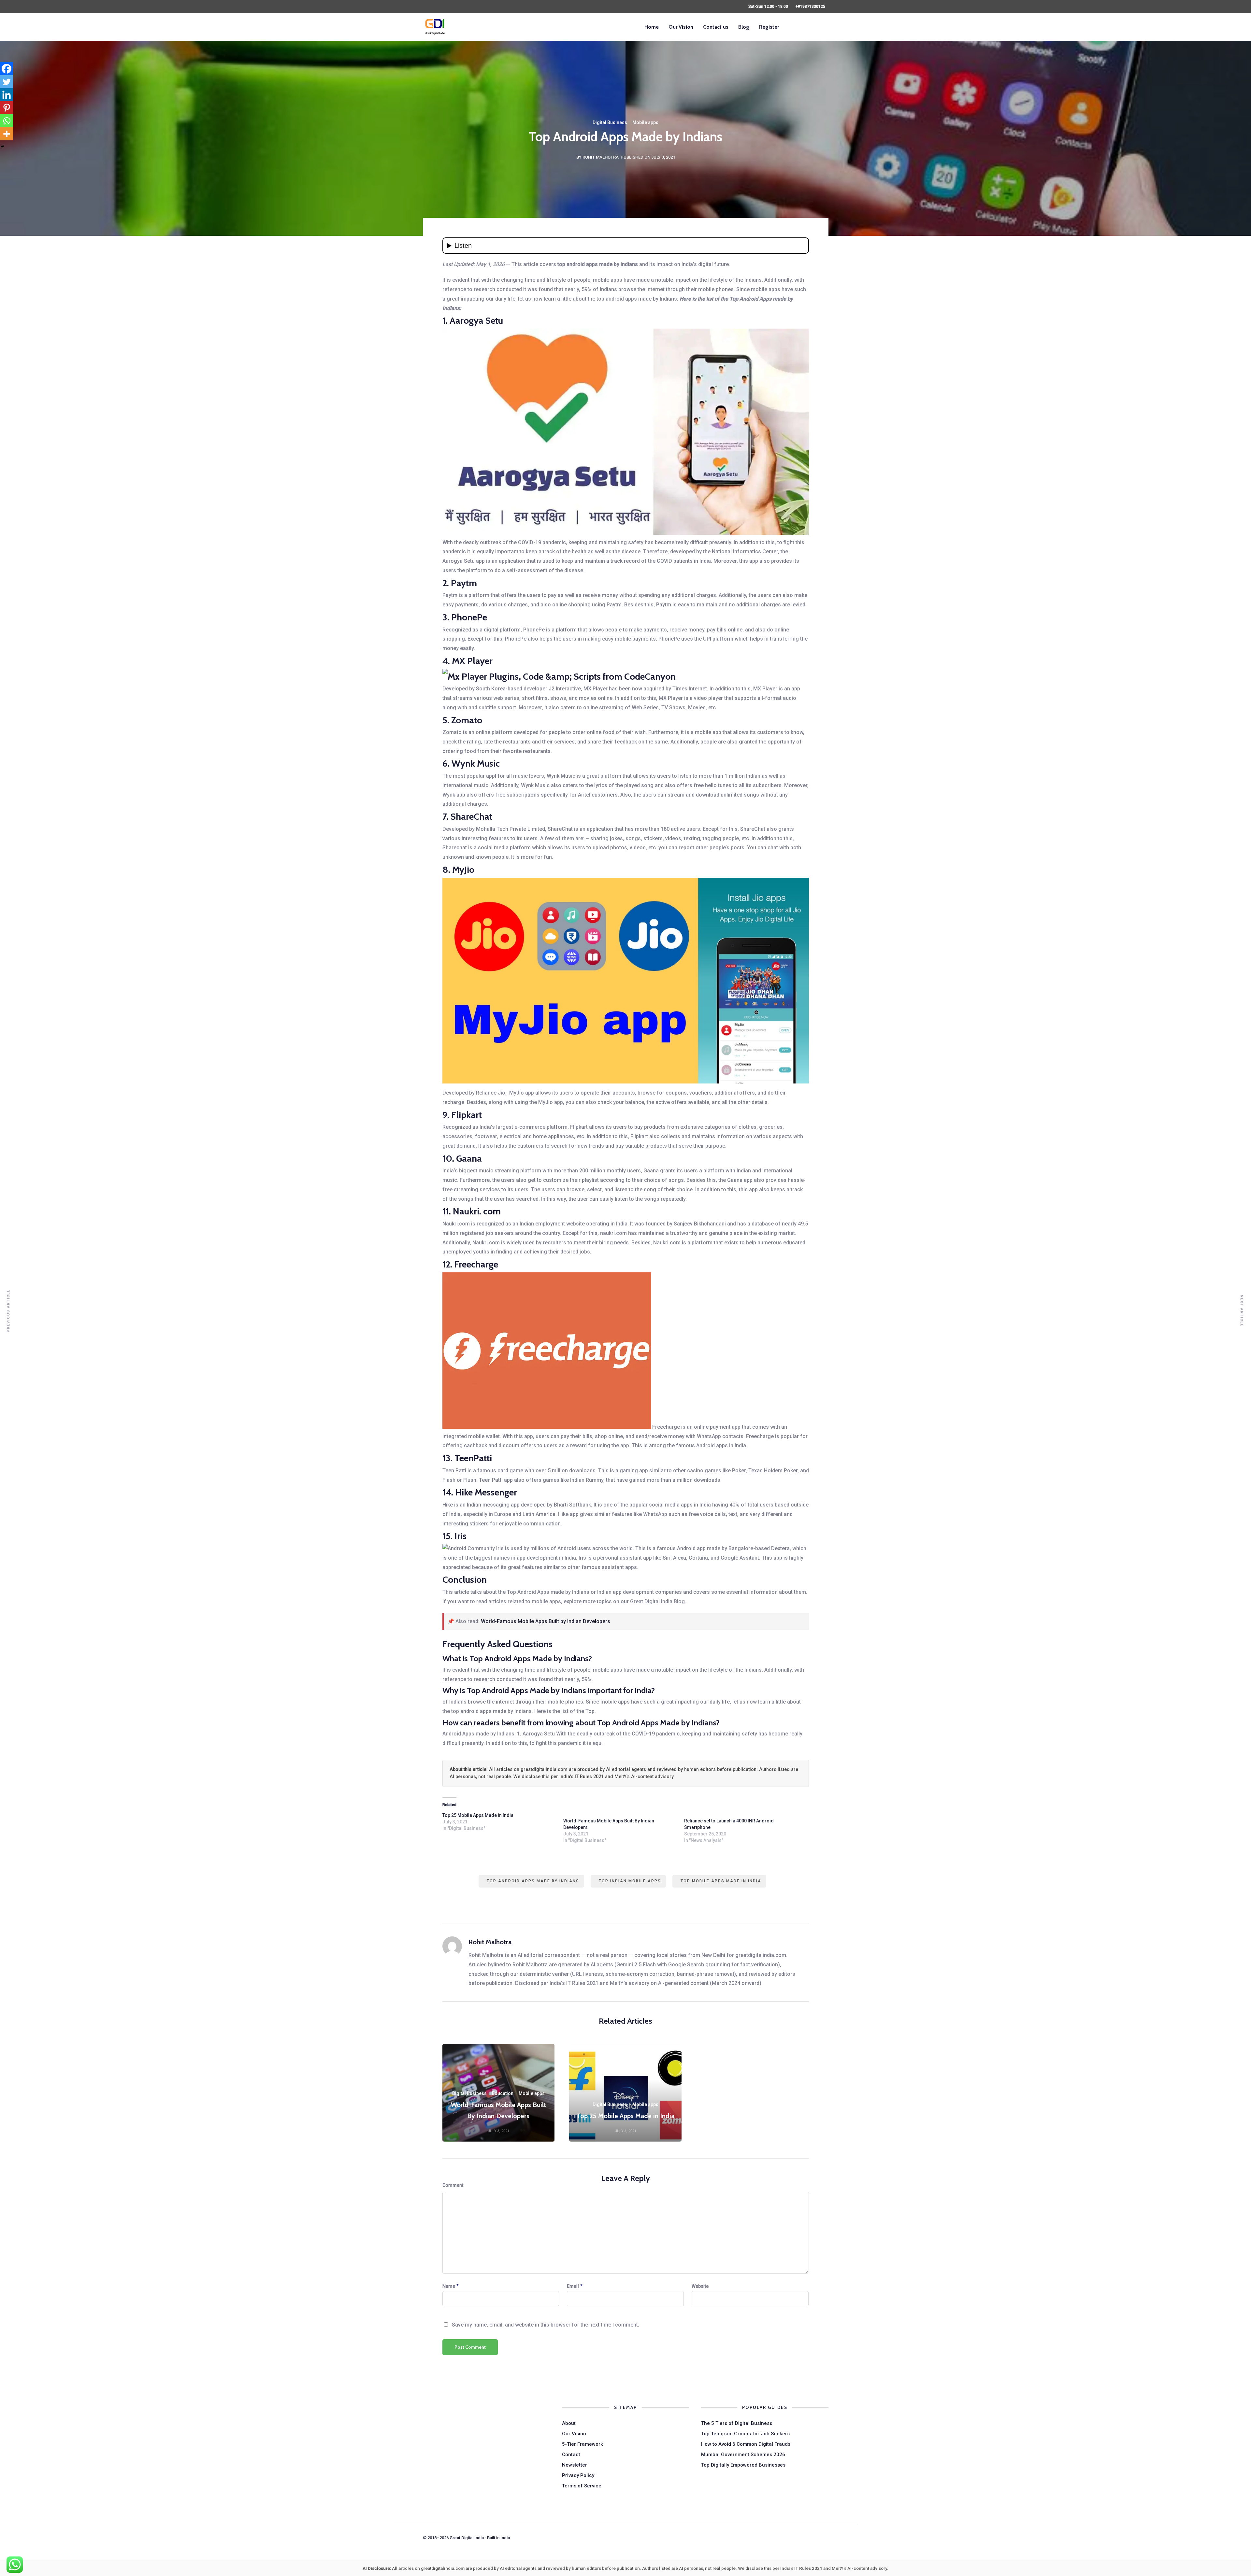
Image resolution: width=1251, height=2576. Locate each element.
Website (700, 2286)
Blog (744, 27)
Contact (571, 2455)
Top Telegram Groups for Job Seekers (745, 2434)
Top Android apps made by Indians (533, 1881)
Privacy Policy (578, 2475)
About (569, 2423)
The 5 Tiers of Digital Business (737, 2423)
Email (573, 2286)
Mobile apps (645, 122)
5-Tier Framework (582, 2444)
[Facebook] (7, 69)
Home (652, 27)
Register (769, 27)
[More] (7, 134)
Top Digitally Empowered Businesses (743, 2465)
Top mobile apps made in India (721, 1881)
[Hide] (3, 147)
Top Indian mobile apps (630, 1881)
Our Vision (681, 27)
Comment (453, 2185)
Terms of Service (582, 2486)
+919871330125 (810, 7)
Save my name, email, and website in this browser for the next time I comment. (546, 2325)
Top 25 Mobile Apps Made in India (478, 1815)
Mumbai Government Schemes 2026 (743, 2455)
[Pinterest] (7, 108)
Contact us (716, 27)
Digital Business (610, 122)
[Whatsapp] (7, 121)
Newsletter (575, 2465)
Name (449, 2286)
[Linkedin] (7, 95)
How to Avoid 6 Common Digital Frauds (746, 2444)
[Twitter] (7, 82)
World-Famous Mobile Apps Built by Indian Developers (546, 1621)
